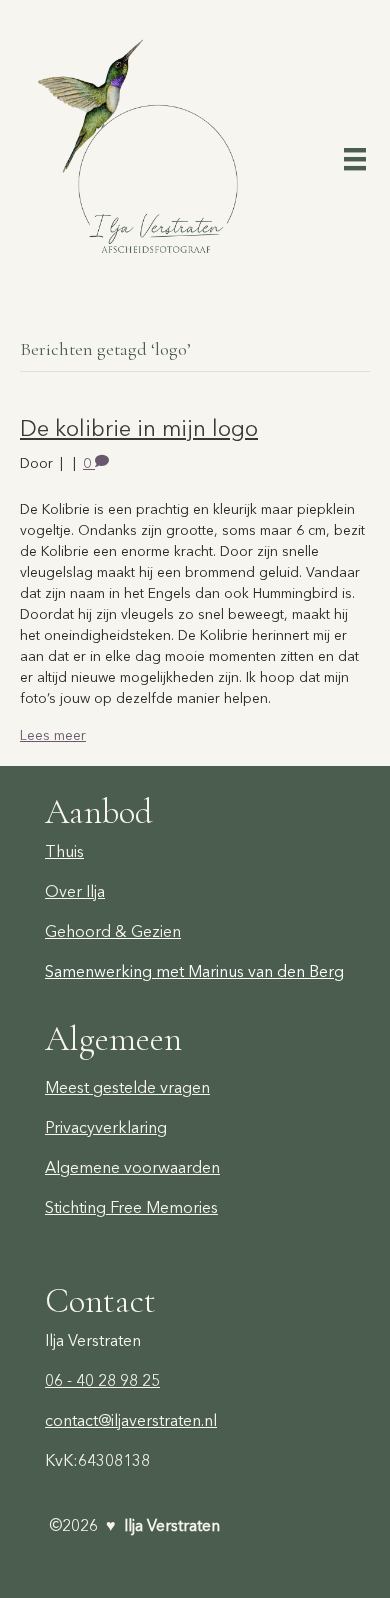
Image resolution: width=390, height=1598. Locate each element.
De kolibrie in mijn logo (139, 428)
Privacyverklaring (106, 1127)
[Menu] (355, 157)
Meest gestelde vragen (127, 1087)
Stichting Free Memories (131, 1207)
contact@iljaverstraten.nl (131, 1420)
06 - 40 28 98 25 (102, 1380)
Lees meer (53, 735)
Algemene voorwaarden (132, 1167)
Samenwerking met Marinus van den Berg (194, 971)
